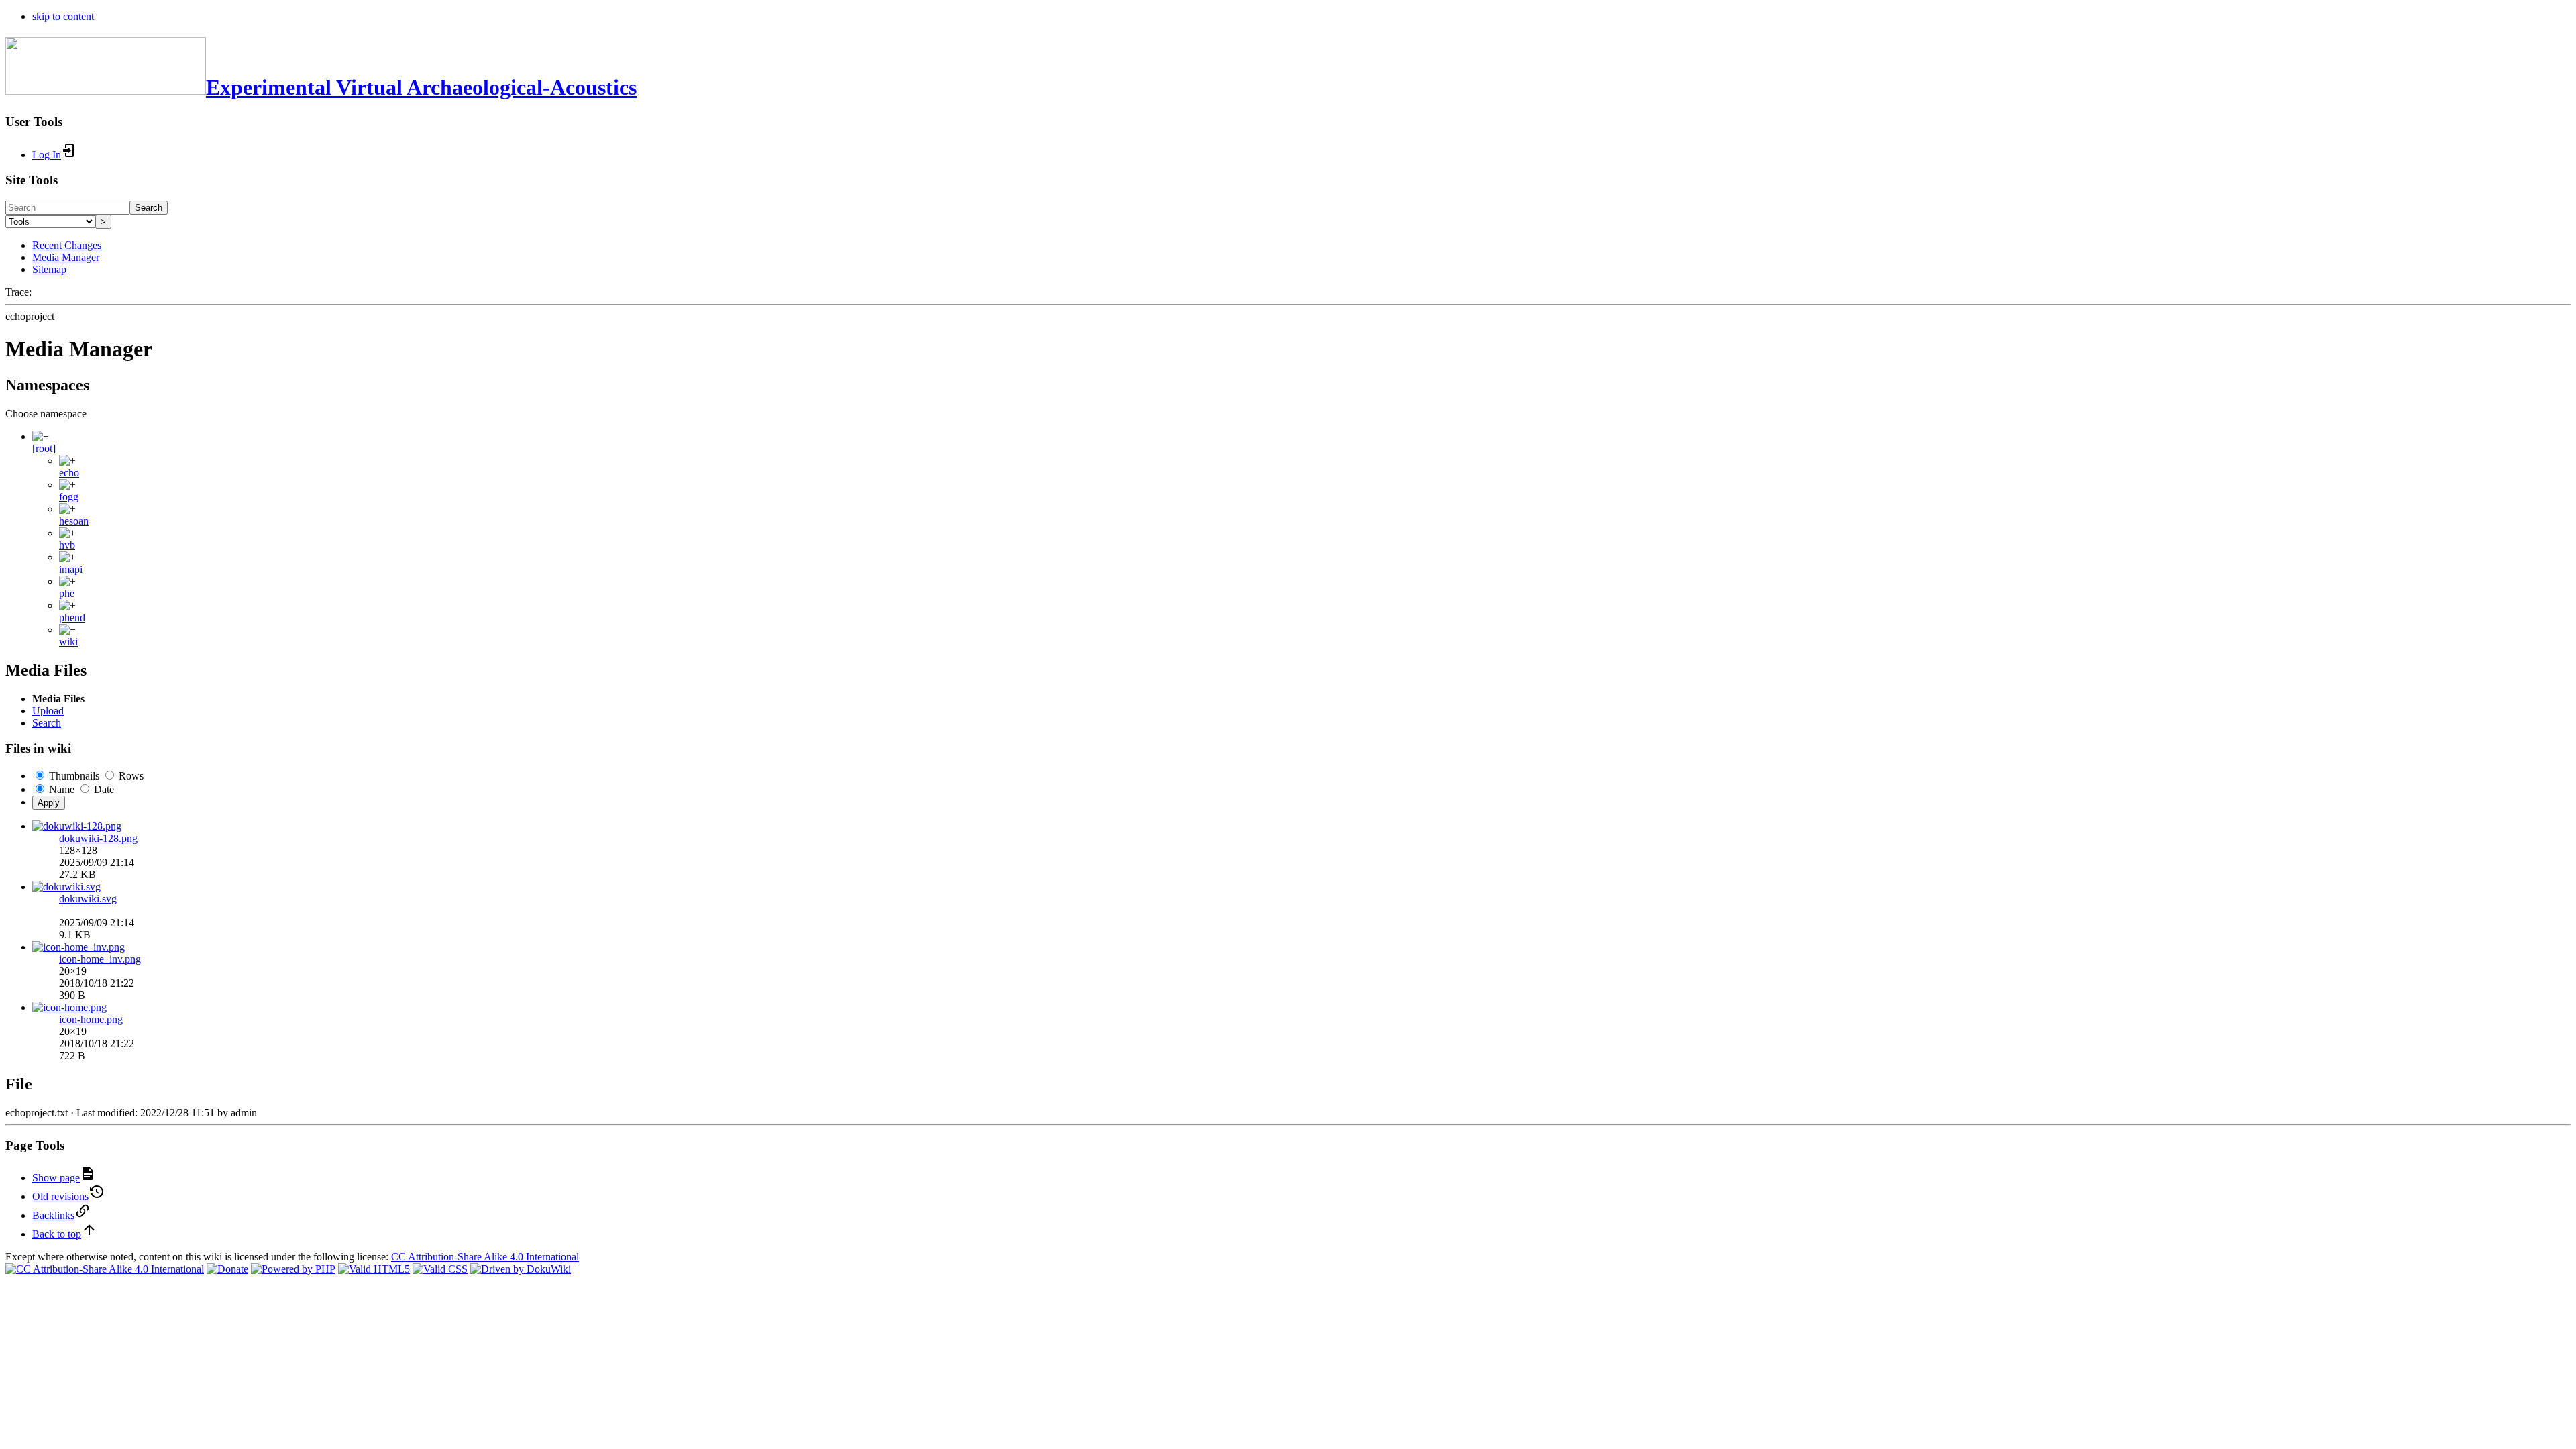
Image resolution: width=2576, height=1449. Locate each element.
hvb (67, 545)
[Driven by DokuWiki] (521, 1269)
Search (149, 208)
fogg (69, 497)
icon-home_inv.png (100, 959)
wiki (68, 642)
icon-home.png (91, 1019)
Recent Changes (67, 245)
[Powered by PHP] (293, 1269)
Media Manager (66, 257)
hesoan (74, 521)
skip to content (63, 16)
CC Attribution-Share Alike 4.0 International (485, 1257)
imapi (71, 569)
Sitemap (49, 269)
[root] (44, 448)
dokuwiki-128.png (98, 838)
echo (69, 473)
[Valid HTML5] (374, 1269)
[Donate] (227, 1269)
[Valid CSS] (440, 1269)
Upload (48, 711)
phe (67, 593)
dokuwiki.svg (88, 899)
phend (72, 618)
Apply (49, 803)
